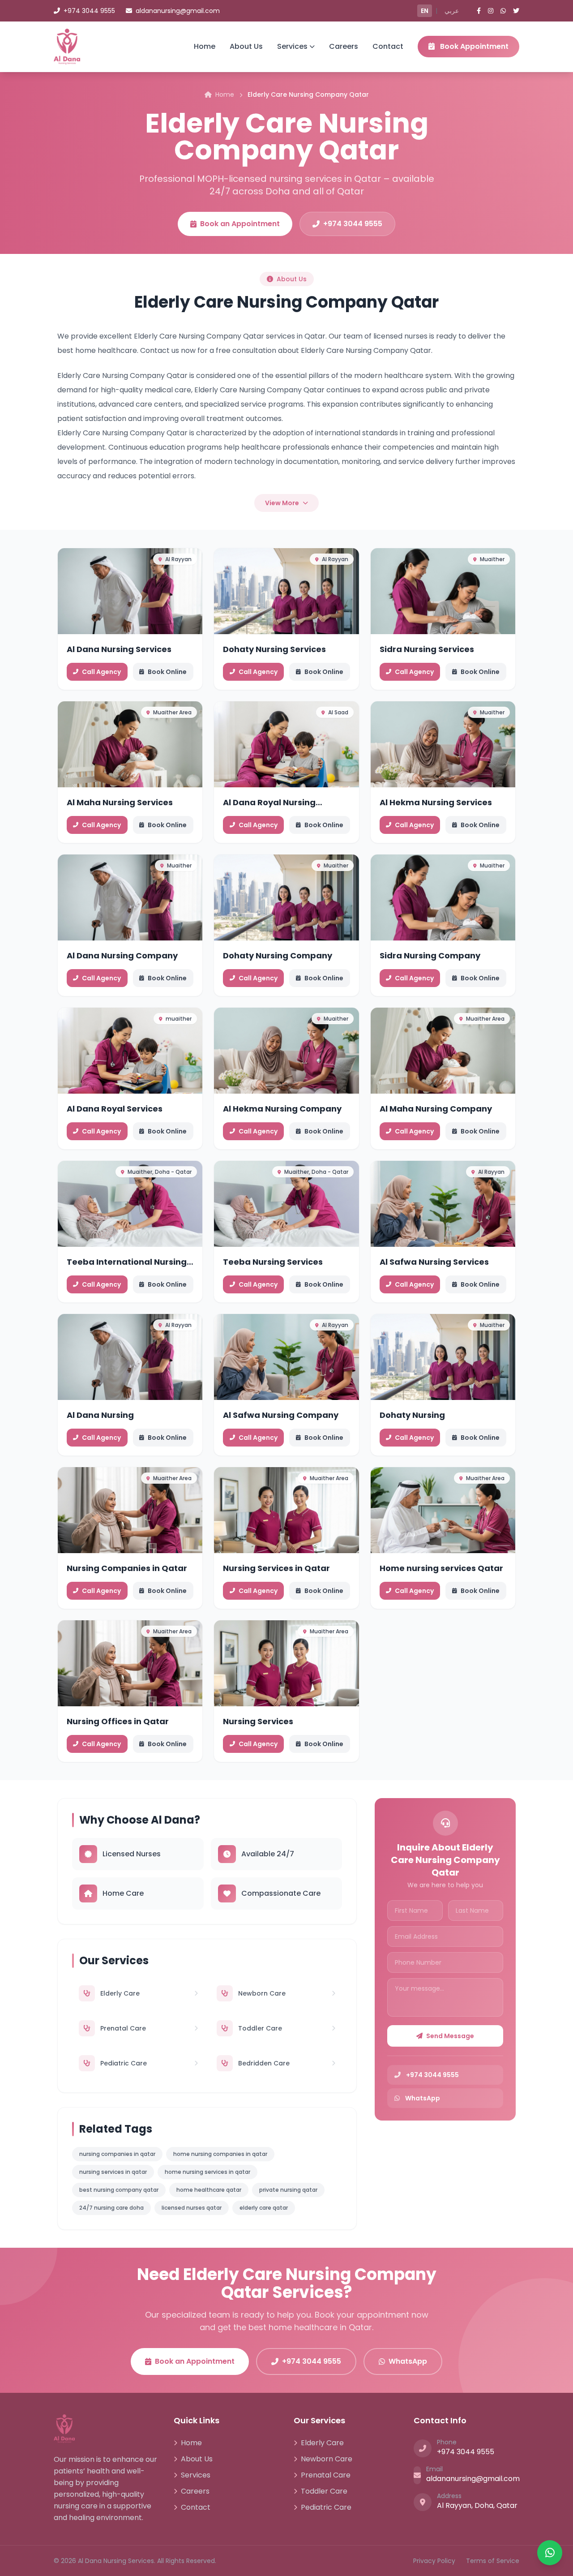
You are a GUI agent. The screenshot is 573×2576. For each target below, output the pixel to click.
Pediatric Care (326, 2507)
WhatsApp (408, 2361)
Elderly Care (322, 2443)
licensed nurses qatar (192, 2208)
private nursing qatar (288, 2190)
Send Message (450, 2036)
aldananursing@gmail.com (178, 11)
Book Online (167, 672)
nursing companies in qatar (117, 2154)
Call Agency (101, 672)
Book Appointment (473, 46)
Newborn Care (327, 2459)
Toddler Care (324, 2491)
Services (292, 46)
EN (425, 11)
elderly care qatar (264, 2208)
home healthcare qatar (209, 2190)
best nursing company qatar (119, 2190)
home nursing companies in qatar (220, 2154)
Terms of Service (493, 2561)
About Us (246, 46)
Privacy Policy (434, 2561)
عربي (452, 11)
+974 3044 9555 (89, 11)
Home (205, 46)
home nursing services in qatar (207, 2172)
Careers (344, 46)
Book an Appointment (240, 224)
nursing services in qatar (113, 2172)
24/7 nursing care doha (111, 2208)
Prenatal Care (326, 2475)
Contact (388, 46)
